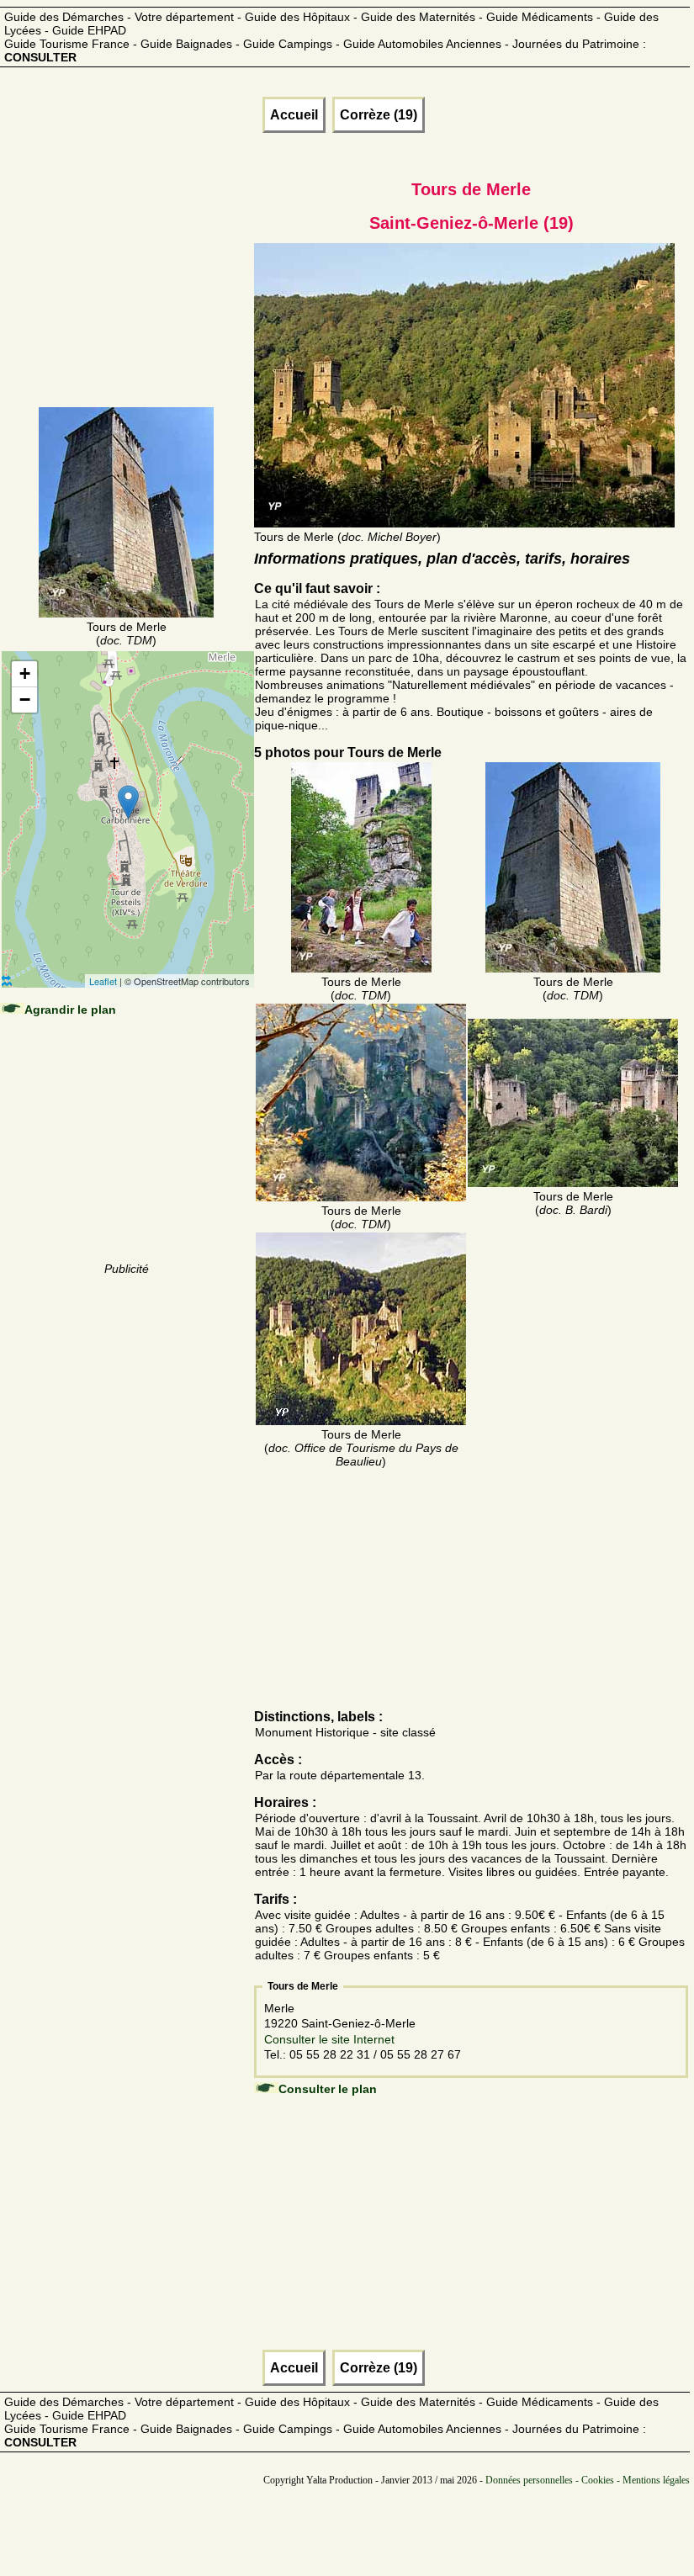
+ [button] (25, 673)
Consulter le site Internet (329, 2039)
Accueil (294, 115)
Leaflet (103, 981)
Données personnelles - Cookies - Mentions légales (588, 2480)
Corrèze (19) (379, 115)
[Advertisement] (127, 299)
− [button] (25, 700)
